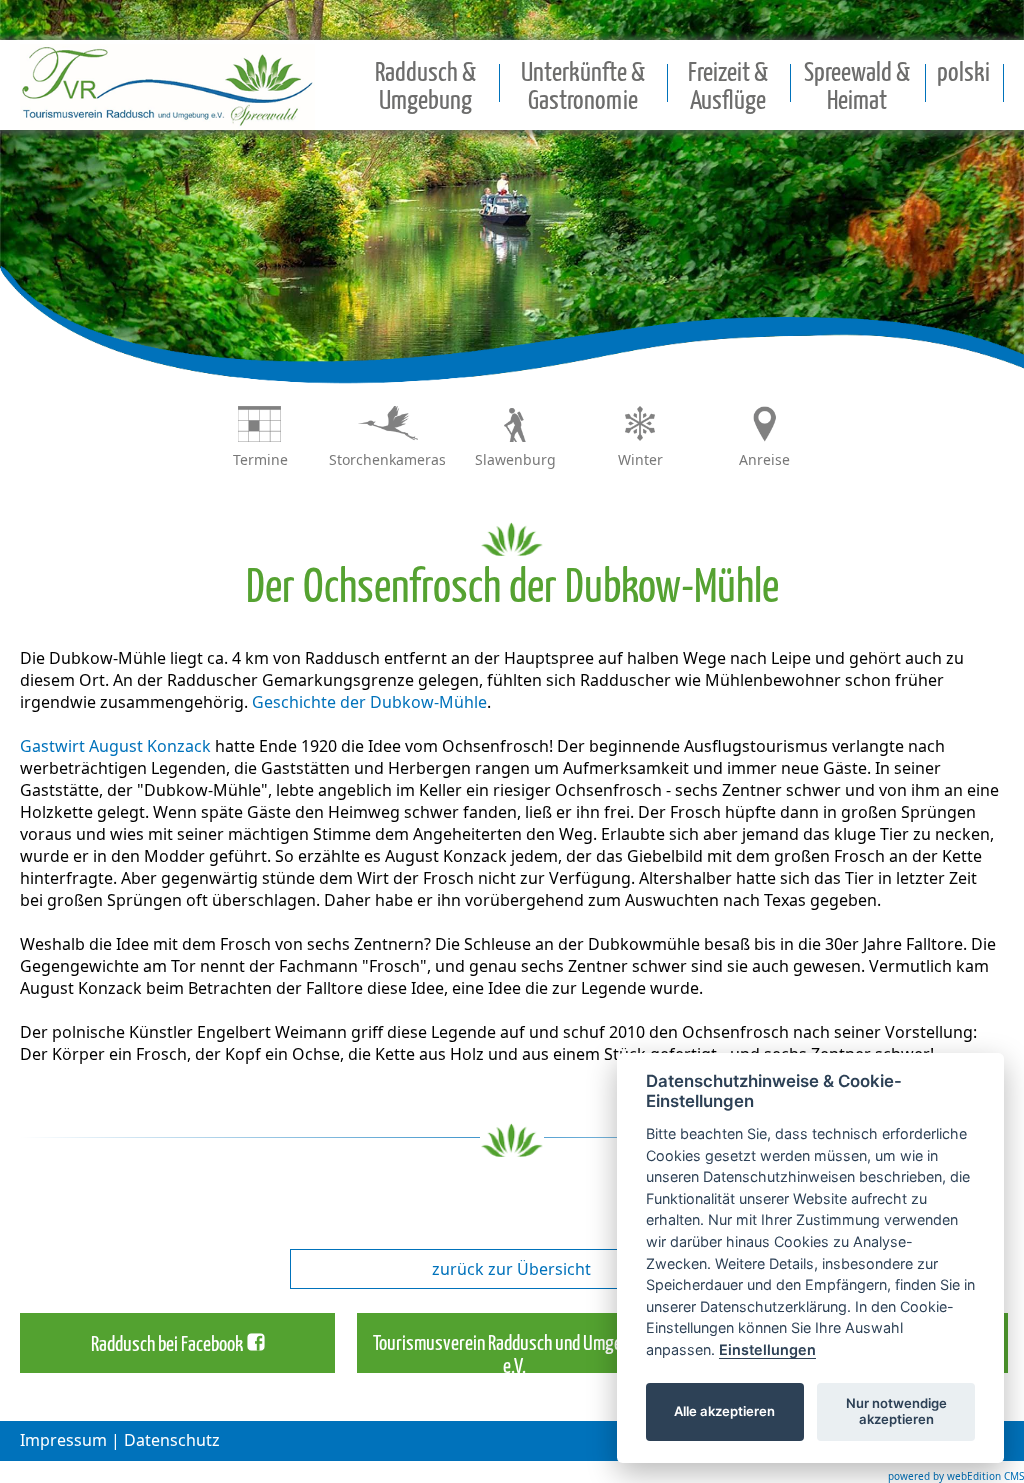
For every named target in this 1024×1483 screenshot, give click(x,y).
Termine (260, 459)
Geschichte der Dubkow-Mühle (369, 702)
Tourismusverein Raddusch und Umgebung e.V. (514, 1356)
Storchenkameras (387, 459)
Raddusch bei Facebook (167, 1345)
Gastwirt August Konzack (115, 746)
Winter (640, 459)
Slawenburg (515, 459)
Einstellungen (767, 1349)
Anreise (764, 459)
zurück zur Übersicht (511, 1269)
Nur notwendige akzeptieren (896, 1411)
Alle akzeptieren (724, 1411)
